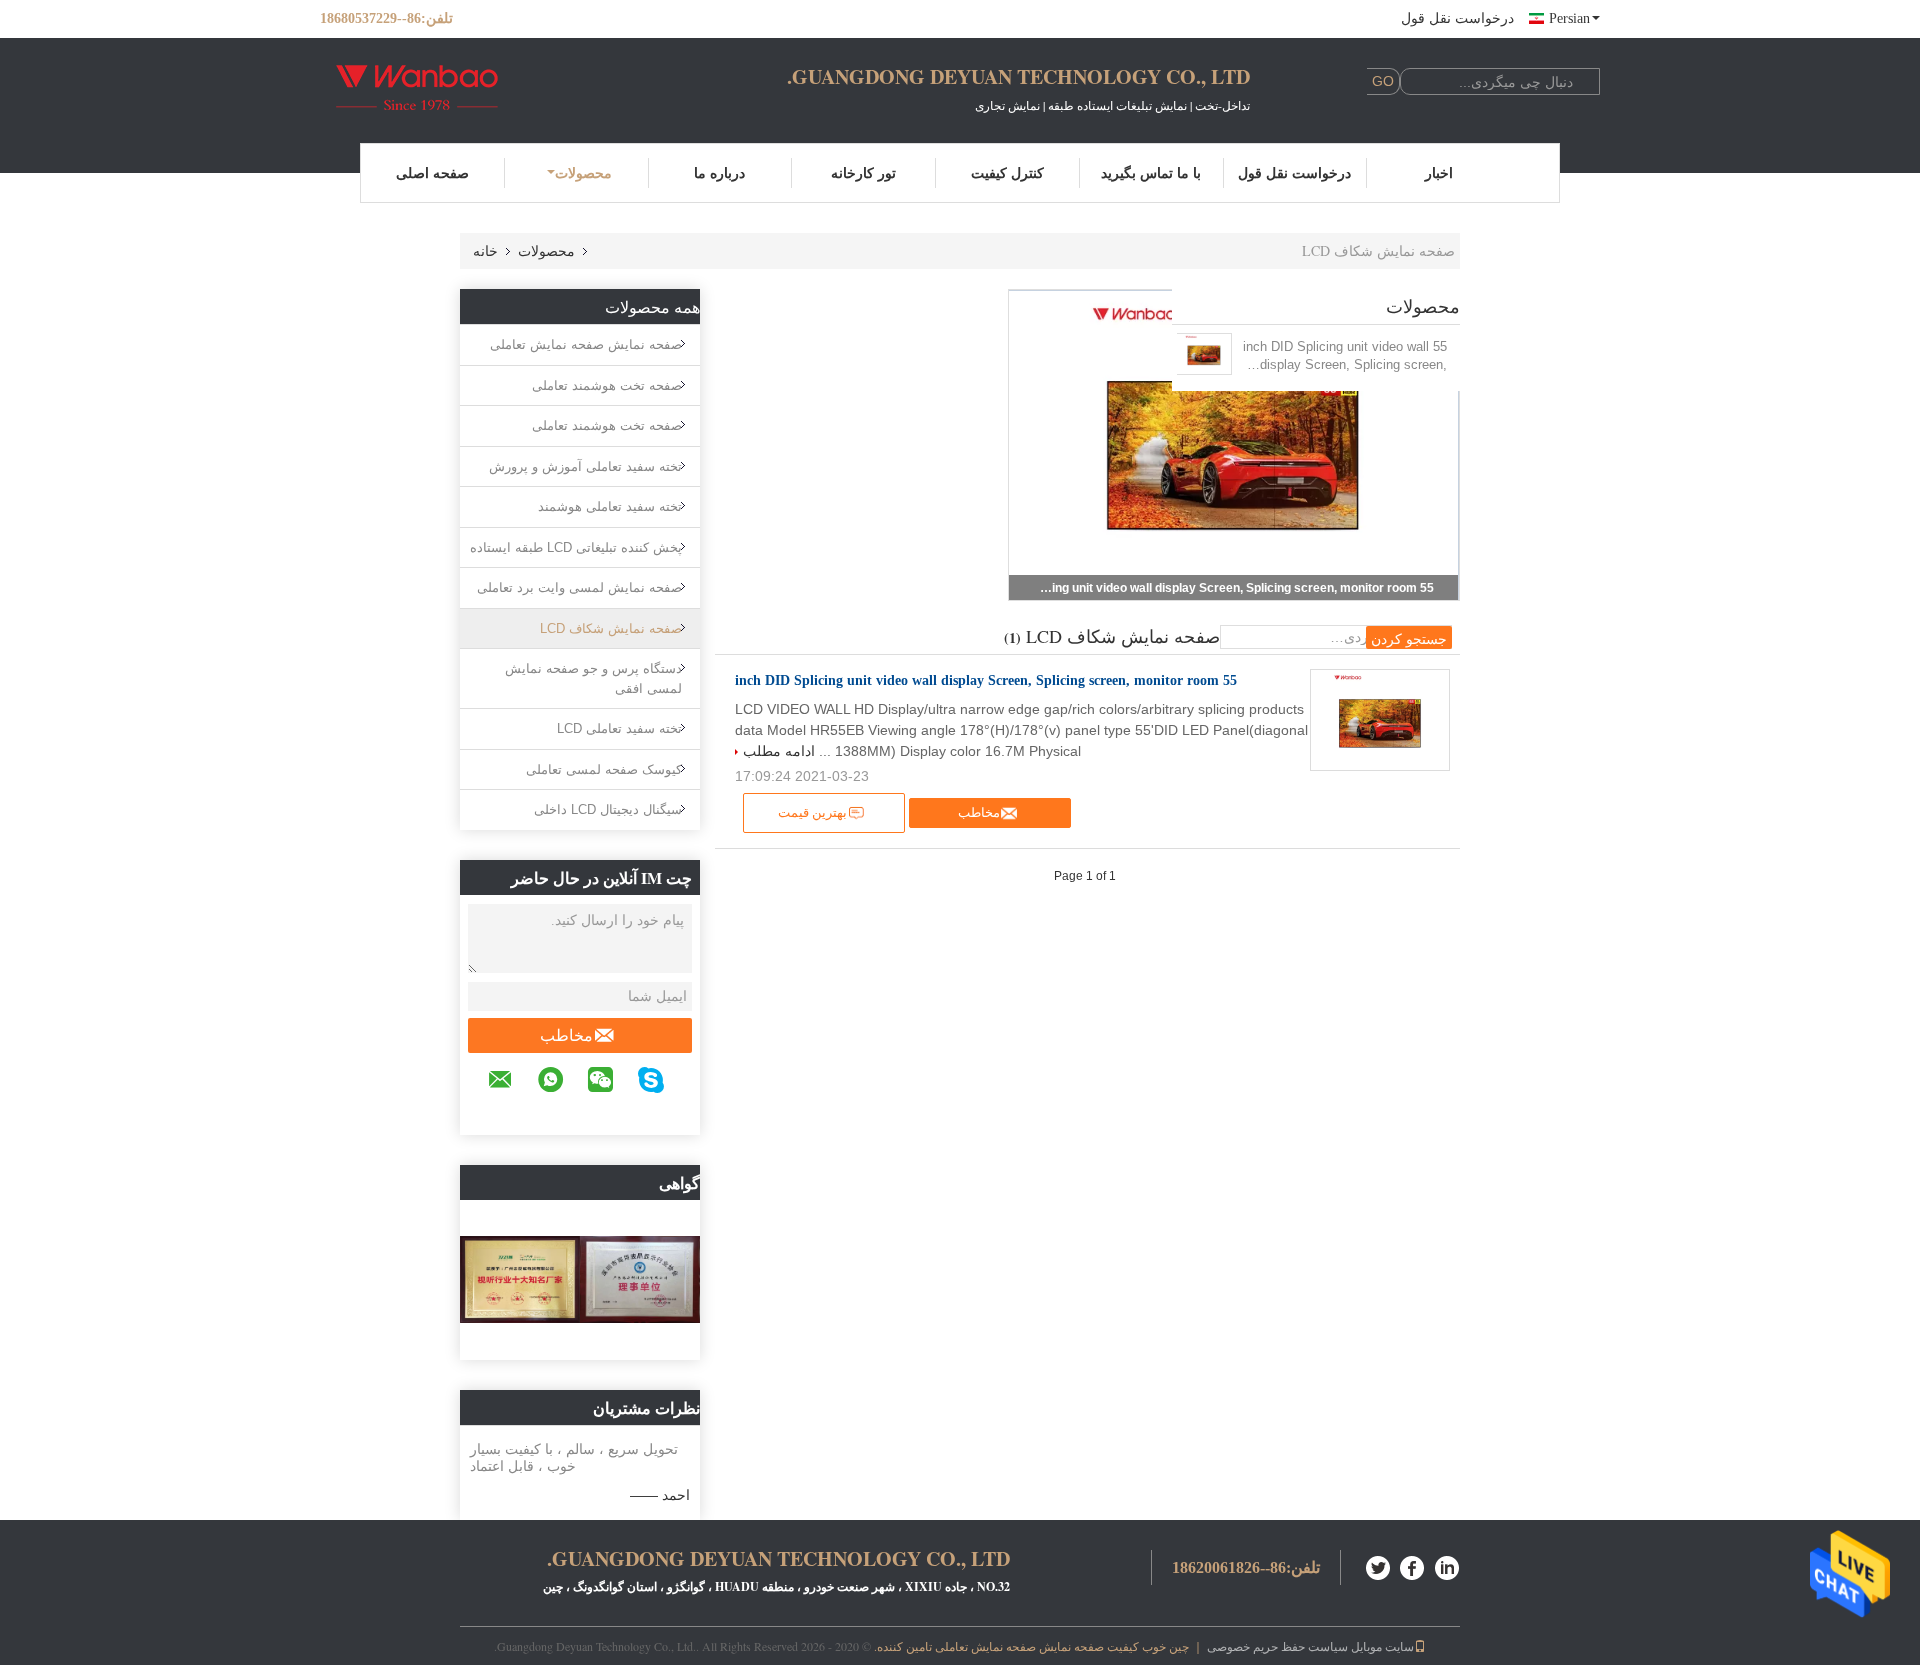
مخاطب (566, 1035)
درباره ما (719, 172)
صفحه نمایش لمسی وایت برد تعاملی (579, 587)
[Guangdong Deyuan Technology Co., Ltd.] (430, 88)
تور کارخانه (863, 172)
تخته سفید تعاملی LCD (619, 728)
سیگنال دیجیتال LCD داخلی (608, 809)
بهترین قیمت (812, 812)
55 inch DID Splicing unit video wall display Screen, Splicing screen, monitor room (1234, 588)
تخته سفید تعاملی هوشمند (610, 506)
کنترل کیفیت (1007, 172)
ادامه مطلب (779, 751)
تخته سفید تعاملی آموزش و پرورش (585, 466)
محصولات (583, 172)
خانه (485, 250)
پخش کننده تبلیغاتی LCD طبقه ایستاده (576, 547)
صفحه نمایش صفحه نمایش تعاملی (586, 344)
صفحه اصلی (432, 172)
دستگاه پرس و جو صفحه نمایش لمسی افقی (593, 678)
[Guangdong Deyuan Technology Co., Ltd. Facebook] (1413, 1565)
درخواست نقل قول (1457, 18)
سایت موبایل (1382, 1646)
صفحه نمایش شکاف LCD (611, 628)
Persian (1569, 18)
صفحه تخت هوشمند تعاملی (607, 385)
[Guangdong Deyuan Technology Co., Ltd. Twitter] (1379, 1565)
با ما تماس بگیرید (1151, 172)
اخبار (1439, 172)
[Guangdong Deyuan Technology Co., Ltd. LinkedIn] (1447, 1565)
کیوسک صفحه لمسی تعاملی (604, 769)
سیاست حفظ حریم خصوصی (1277, 1646)
